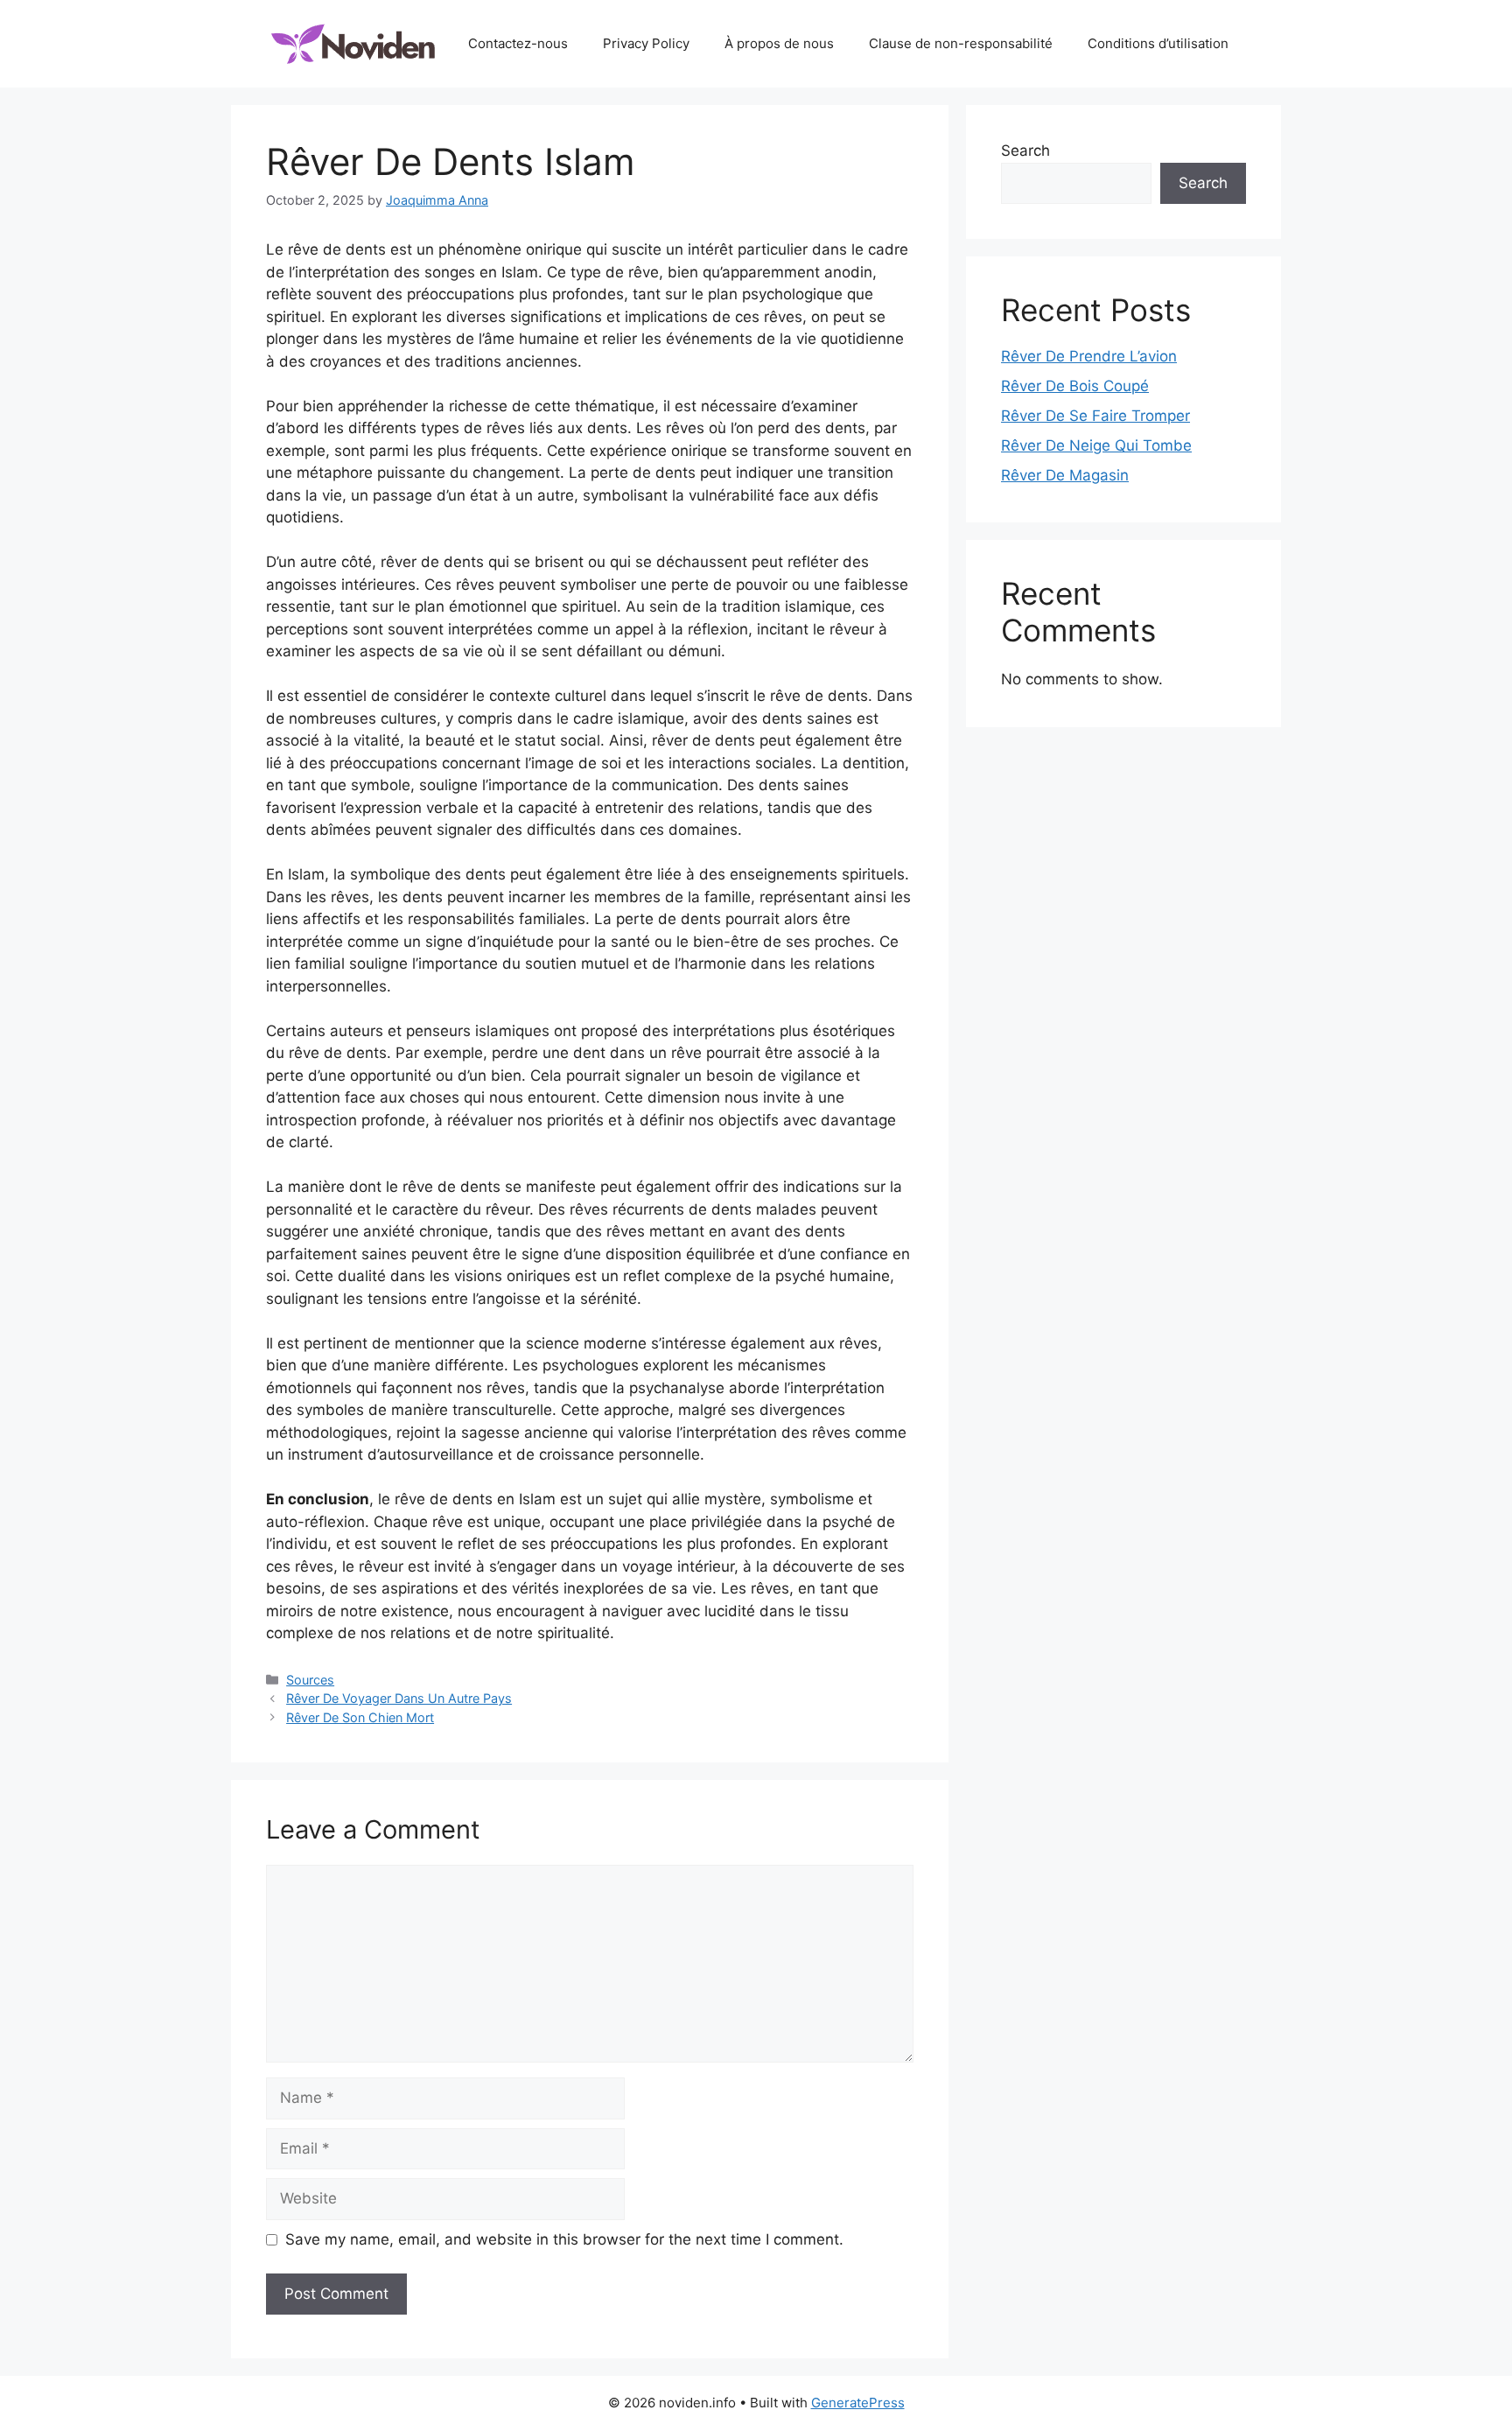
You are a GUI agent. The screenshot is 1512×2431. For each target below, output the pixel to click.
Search (1025, 151)
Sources (310, 1680)
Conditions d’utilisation (1158, 43)
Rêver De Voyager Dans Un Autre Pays (399, 1698)
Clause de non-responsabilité (961, 43)
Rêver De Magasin (1065, 475)
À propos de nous (779, 43)
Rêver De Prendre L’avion (1089, 356)
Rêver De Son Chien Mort (360, 1717)
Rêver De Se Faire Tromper (1095, 416)
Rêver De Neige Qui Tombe (1096, 445)
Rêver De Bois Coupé (1075, 386)
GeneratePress (858, 2403)
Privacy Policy (646, 43)
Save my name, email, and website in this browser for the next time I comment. (564, 2239)
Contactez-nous (518, 43)
